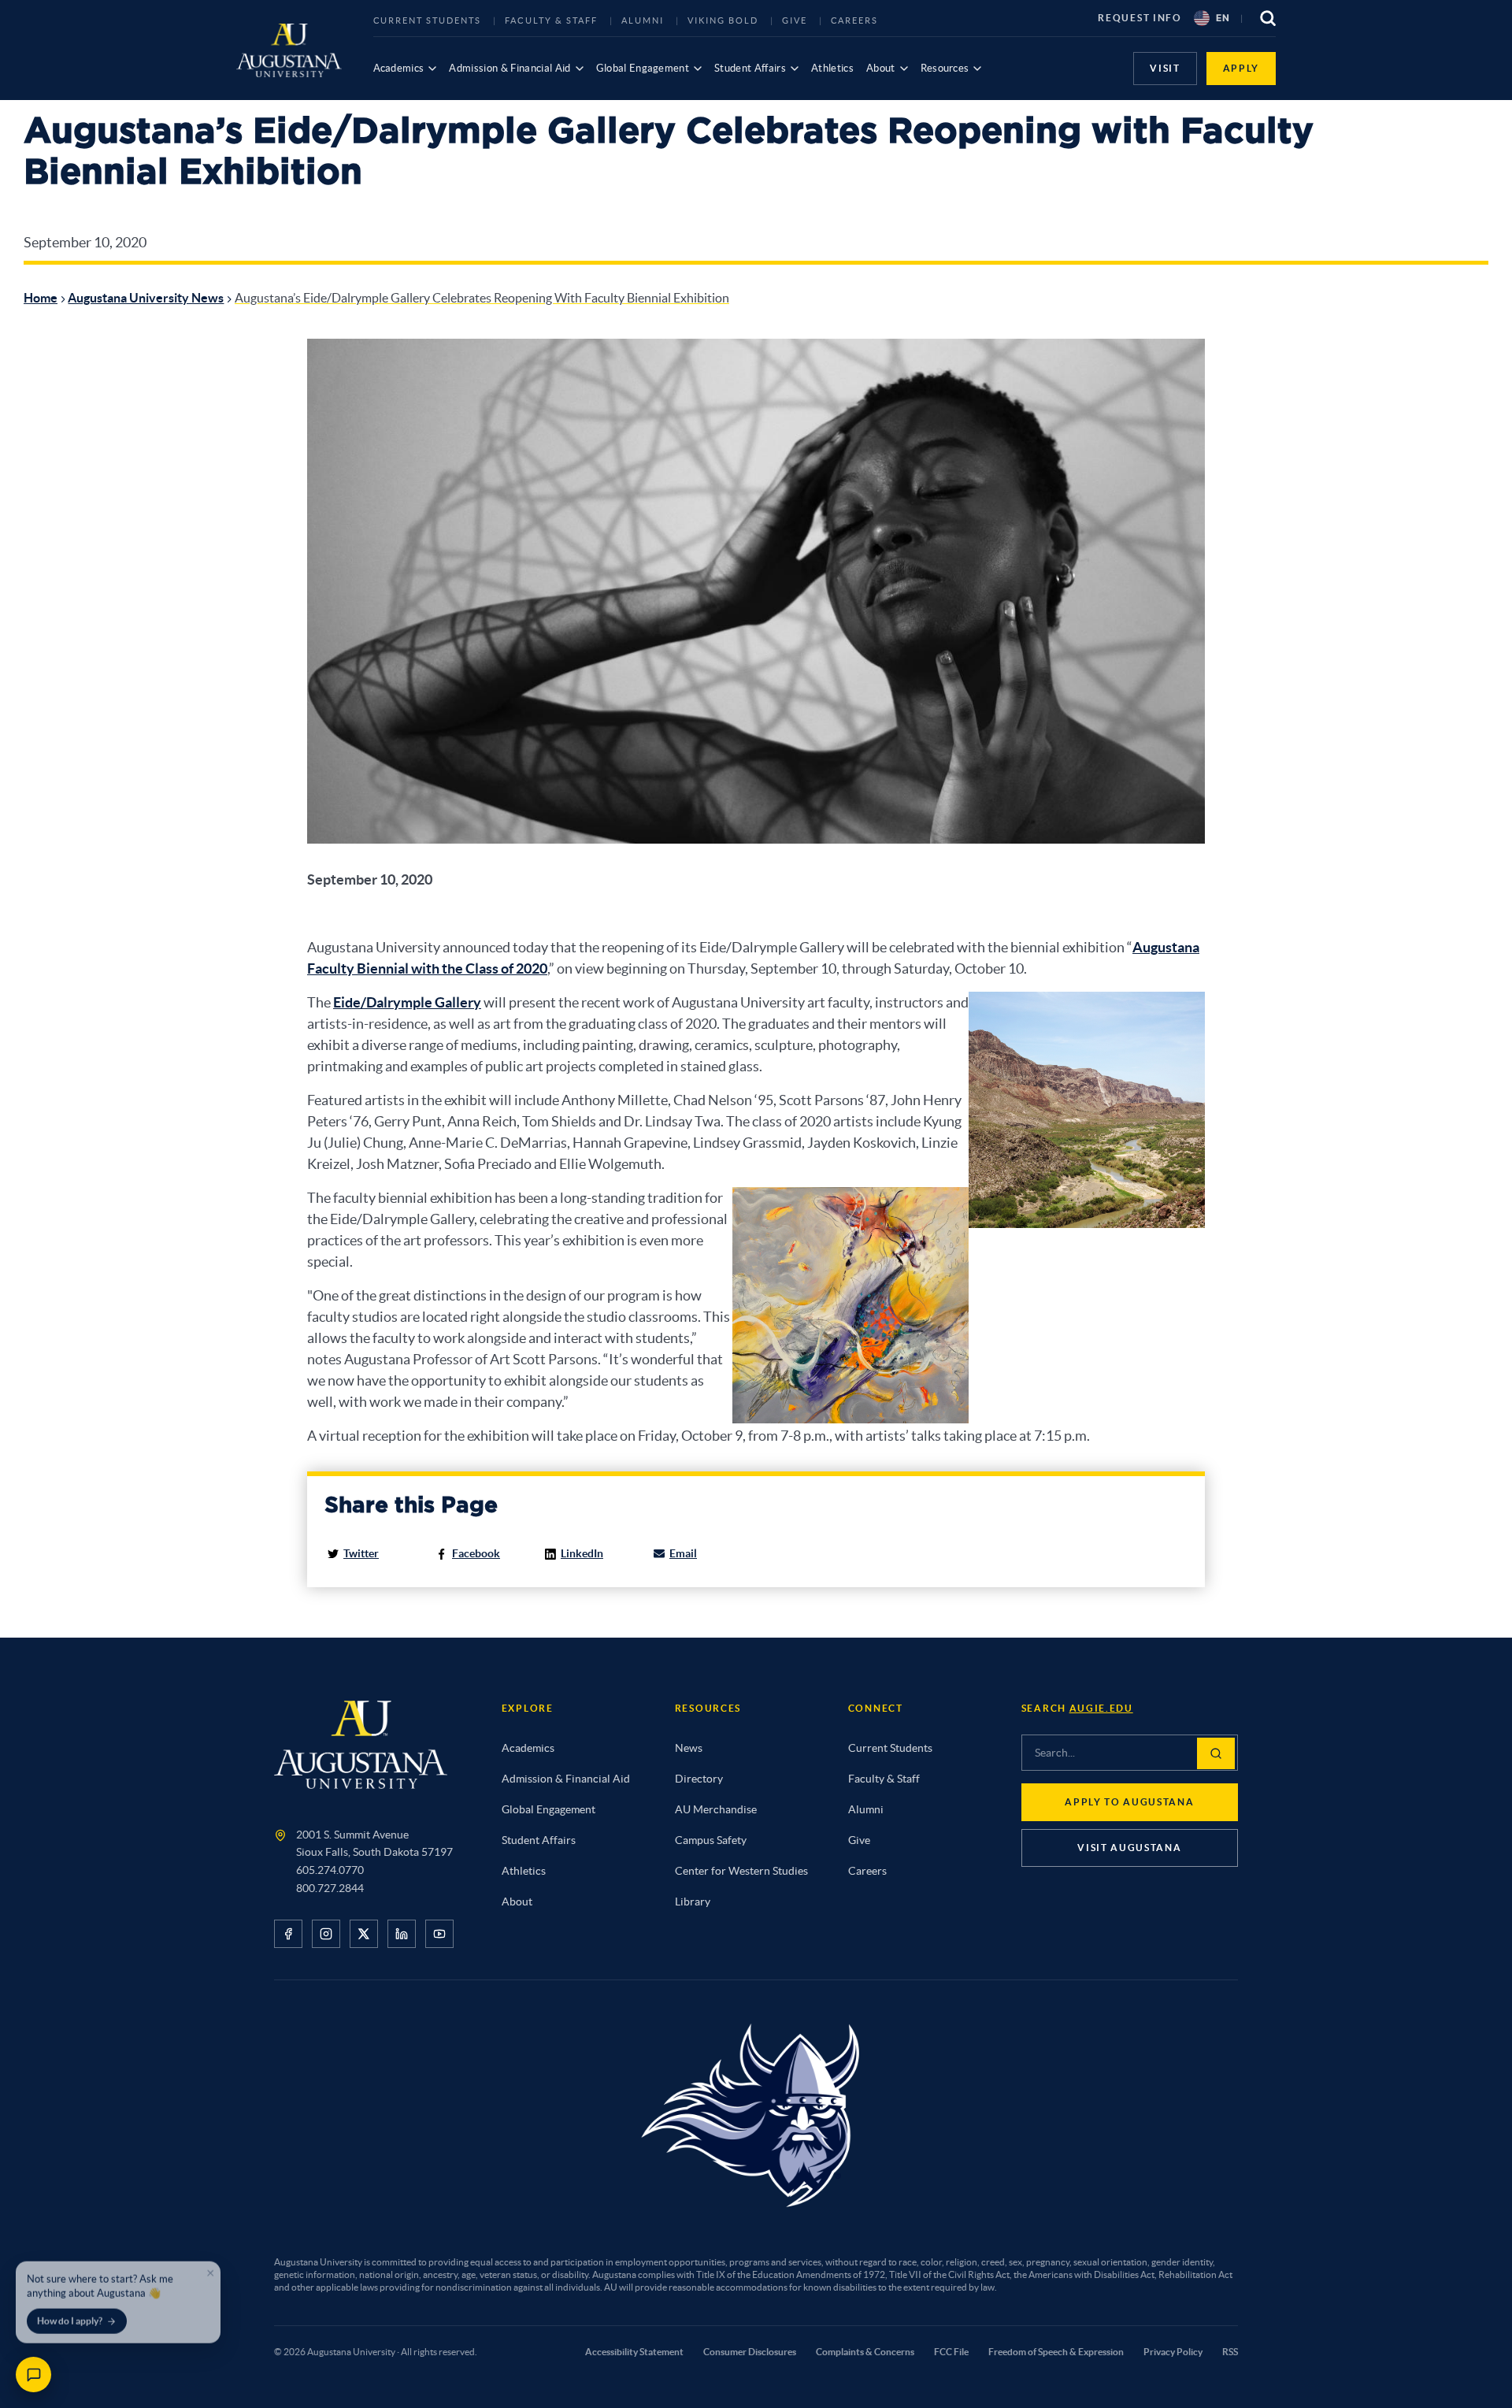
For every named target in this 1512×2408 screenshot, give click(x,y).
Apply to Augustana (1129, 1802)
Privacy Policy (1173, 2352)
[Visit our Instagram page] (326, 1934)
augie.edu (1101, 1708)
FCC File (951, 2352)
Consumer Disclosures (750, 2352)
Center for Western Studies (741, 1871)
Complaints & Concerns (865, 2352)
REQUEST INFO (1140, 18)
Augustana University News (146, 298)
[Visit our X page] (364, 1934)
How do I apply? (70, 2316)
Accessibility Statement (634, 2352)
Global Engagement (643, 68)
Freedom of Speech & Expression (1056, 2352)
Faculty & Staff (551, 20)
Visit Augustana (1129, 1848)
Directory (699, 1779)
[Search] (1216, 1753)
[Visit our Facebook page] (288, 1934)
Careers (855, 20)
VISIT (1165, 68)
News (689, 1748)
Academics (399, 68)
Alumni (643, 20)
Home (41, 298)
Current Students (428, 20)
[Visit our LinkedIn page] (402, 1934)
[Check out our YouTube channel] (439, 1934)
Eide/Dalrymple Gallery (407, 1002)
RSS (1230, 2352)
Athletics (832, 68)
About (881, 68)
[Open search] (1268, 18)
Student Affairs (750, 68)
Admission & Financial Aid (510, 68)
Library (693, 1902)
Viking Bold (723, 20)
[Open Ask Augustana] (33, 2375)
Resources (945, 68)
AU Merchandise (716, 1809)
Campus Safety (711, 1840)
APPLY (1241, 68)
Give (795, 20)
